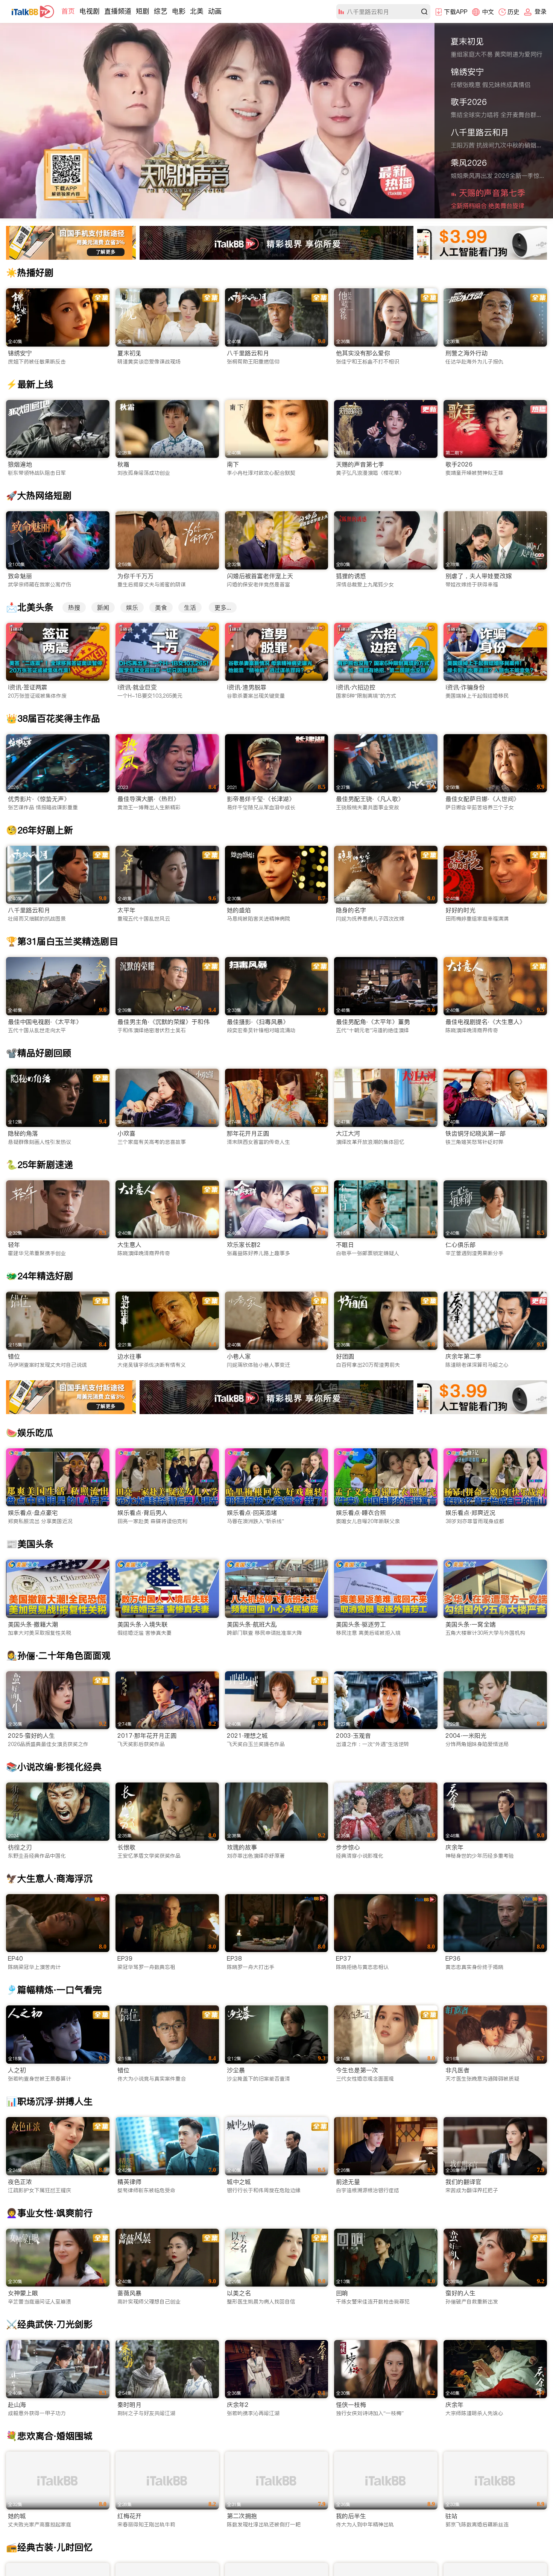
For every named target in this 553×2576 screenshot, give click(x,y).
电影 (179, 11)
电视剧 (90, 11)
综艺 (161, 11)
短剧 (143, 11)
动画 (215, 11)
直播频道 (118, 11)
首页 (68, 11)
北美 (197, 11)
